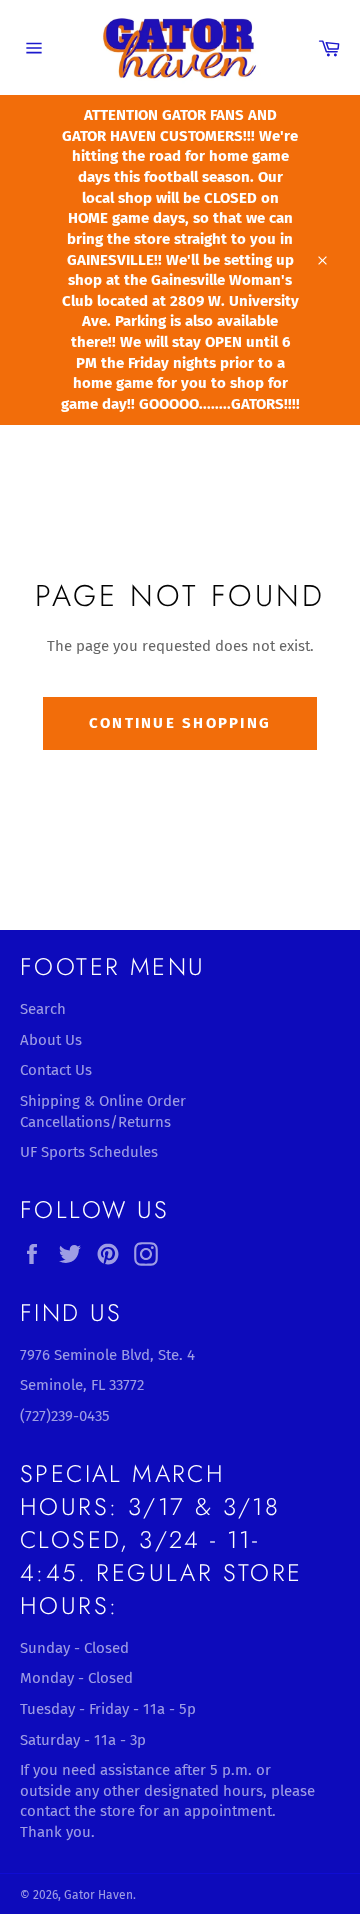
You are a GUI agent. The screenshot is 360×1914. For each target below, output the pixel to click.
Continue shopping (180, 723)
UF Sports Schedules (89, 1152)
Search (43, 1009)
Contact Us (56, 1070)
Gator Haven (98, 1895)
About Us (51, 1040)
